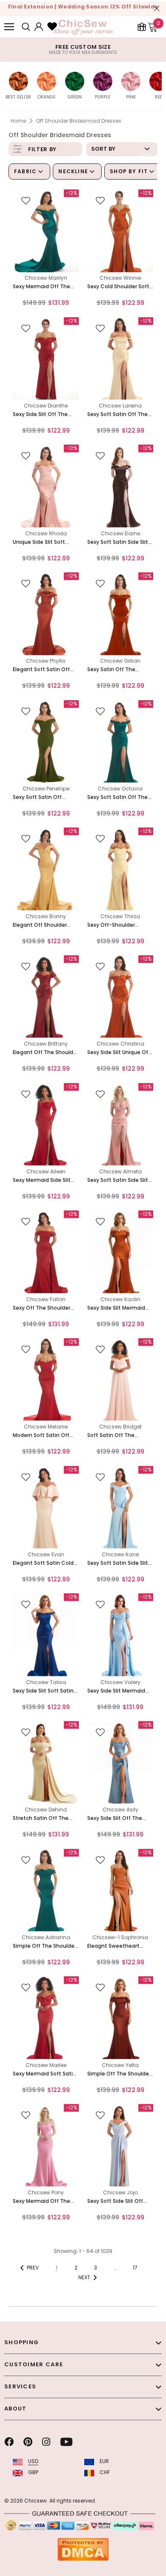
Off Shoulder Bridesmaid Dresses (79, 121)
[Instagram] (46, 2442)
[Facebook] (9, 2442)
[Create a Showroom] (142, 27)
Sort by (103, 149)
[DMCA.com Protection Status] (83, 2549)
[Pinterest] (28, 2442)
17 (135, 2268)
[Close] (157, 8)
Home (18, 121)
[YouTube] (66, 2442)
